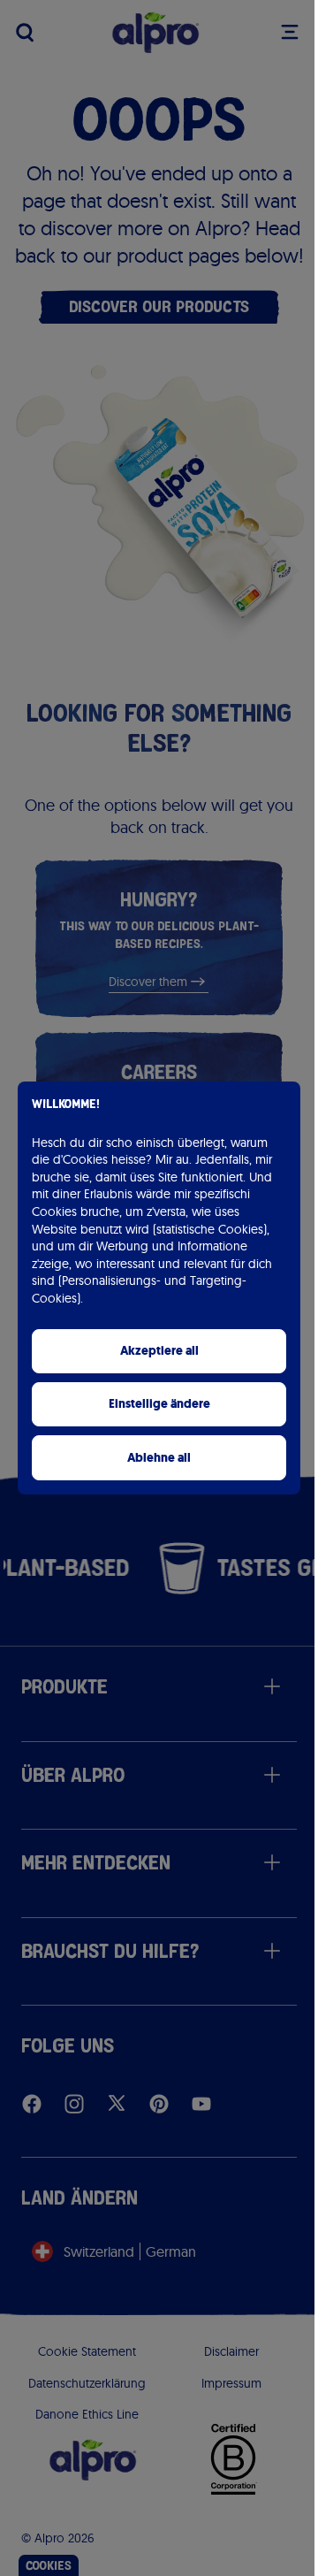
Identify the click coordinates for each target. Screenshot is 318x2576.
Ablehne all (159, 1458)
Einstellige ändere (159, 1404)
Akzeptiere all (159, 1351)
